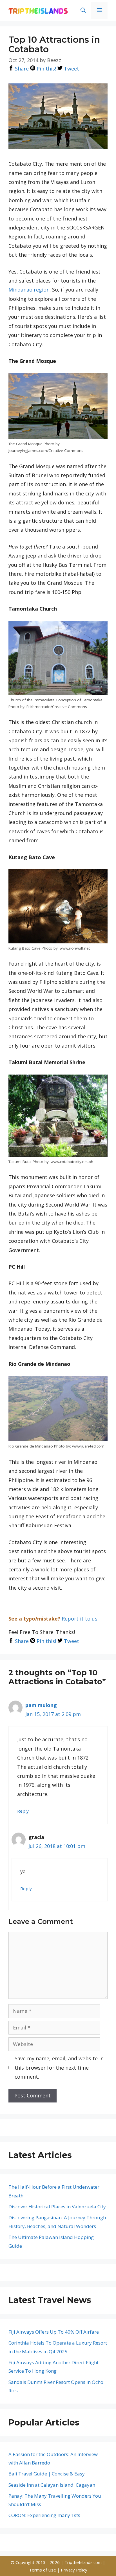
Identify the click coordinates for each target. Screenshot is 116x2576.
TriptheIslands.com (83, 2562)
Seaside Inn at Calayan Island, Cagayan (52, 2485)
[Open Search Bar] (83, 10)
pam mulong (41, 1705)
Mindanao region (29, 290)
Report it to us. (80, 1619)
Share (21, 69)
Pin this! (46, 69)
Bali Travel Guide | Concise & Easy (47, 2474)
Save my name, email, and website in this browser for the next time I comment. (59, 2068)
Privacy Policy (74, 2570)
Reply (23, 1811)
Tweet (71, 69)
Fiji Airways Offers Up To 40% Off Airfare (54, 2332)
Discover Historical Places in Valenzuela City (57, 2207)
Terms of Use (43, 2570)
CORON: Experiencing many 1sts (44, 2515)
